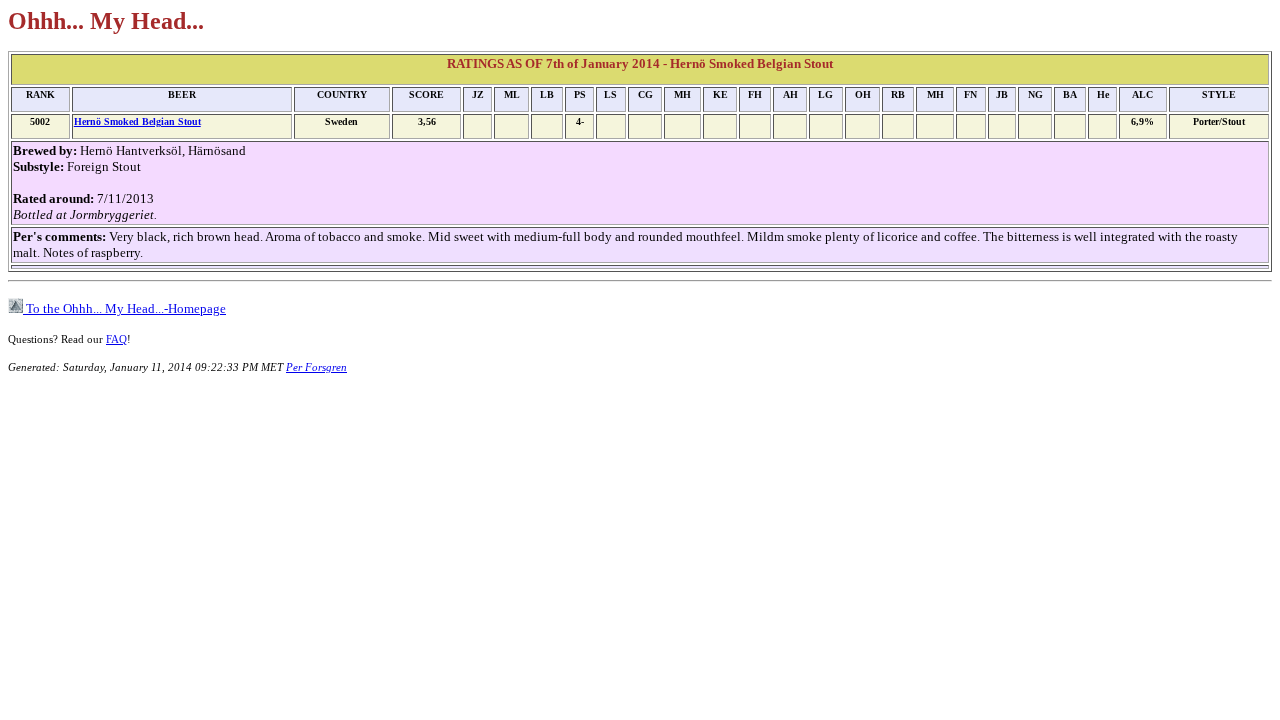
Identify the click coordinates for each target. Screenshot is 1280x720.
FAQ (116, 339)
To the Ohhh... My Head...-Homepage (124, 308)
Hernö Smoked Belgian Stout (137, 121)
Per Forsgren (316, 367)
